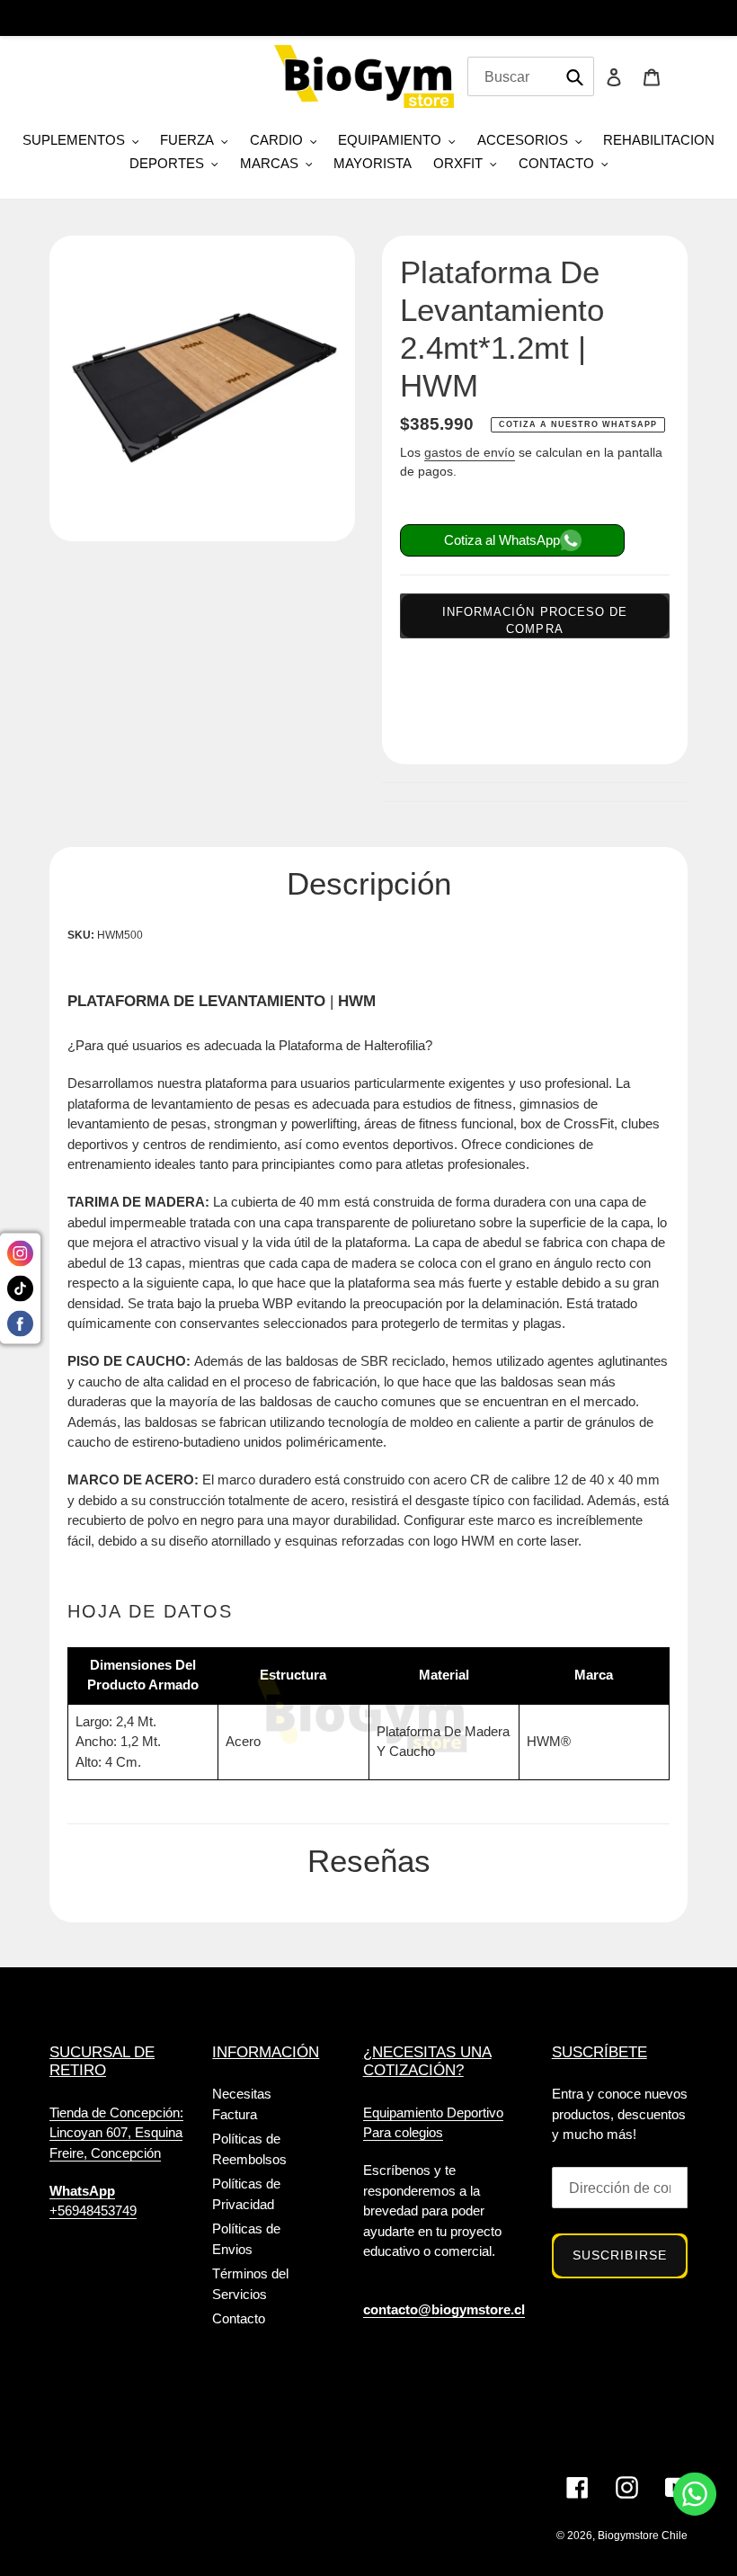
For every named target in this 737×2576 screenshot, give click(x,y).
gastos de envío (470, 452)
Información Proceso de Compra (535, 621)
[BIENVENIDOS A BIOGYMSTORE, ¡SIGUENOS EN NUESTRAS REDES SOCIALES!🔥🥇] (368, 22)
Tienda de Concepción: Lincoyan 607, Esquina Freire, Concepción (116, 2133)
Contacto (239, 2318)
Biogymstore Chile (643, 2536)
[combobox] (531, 76)
